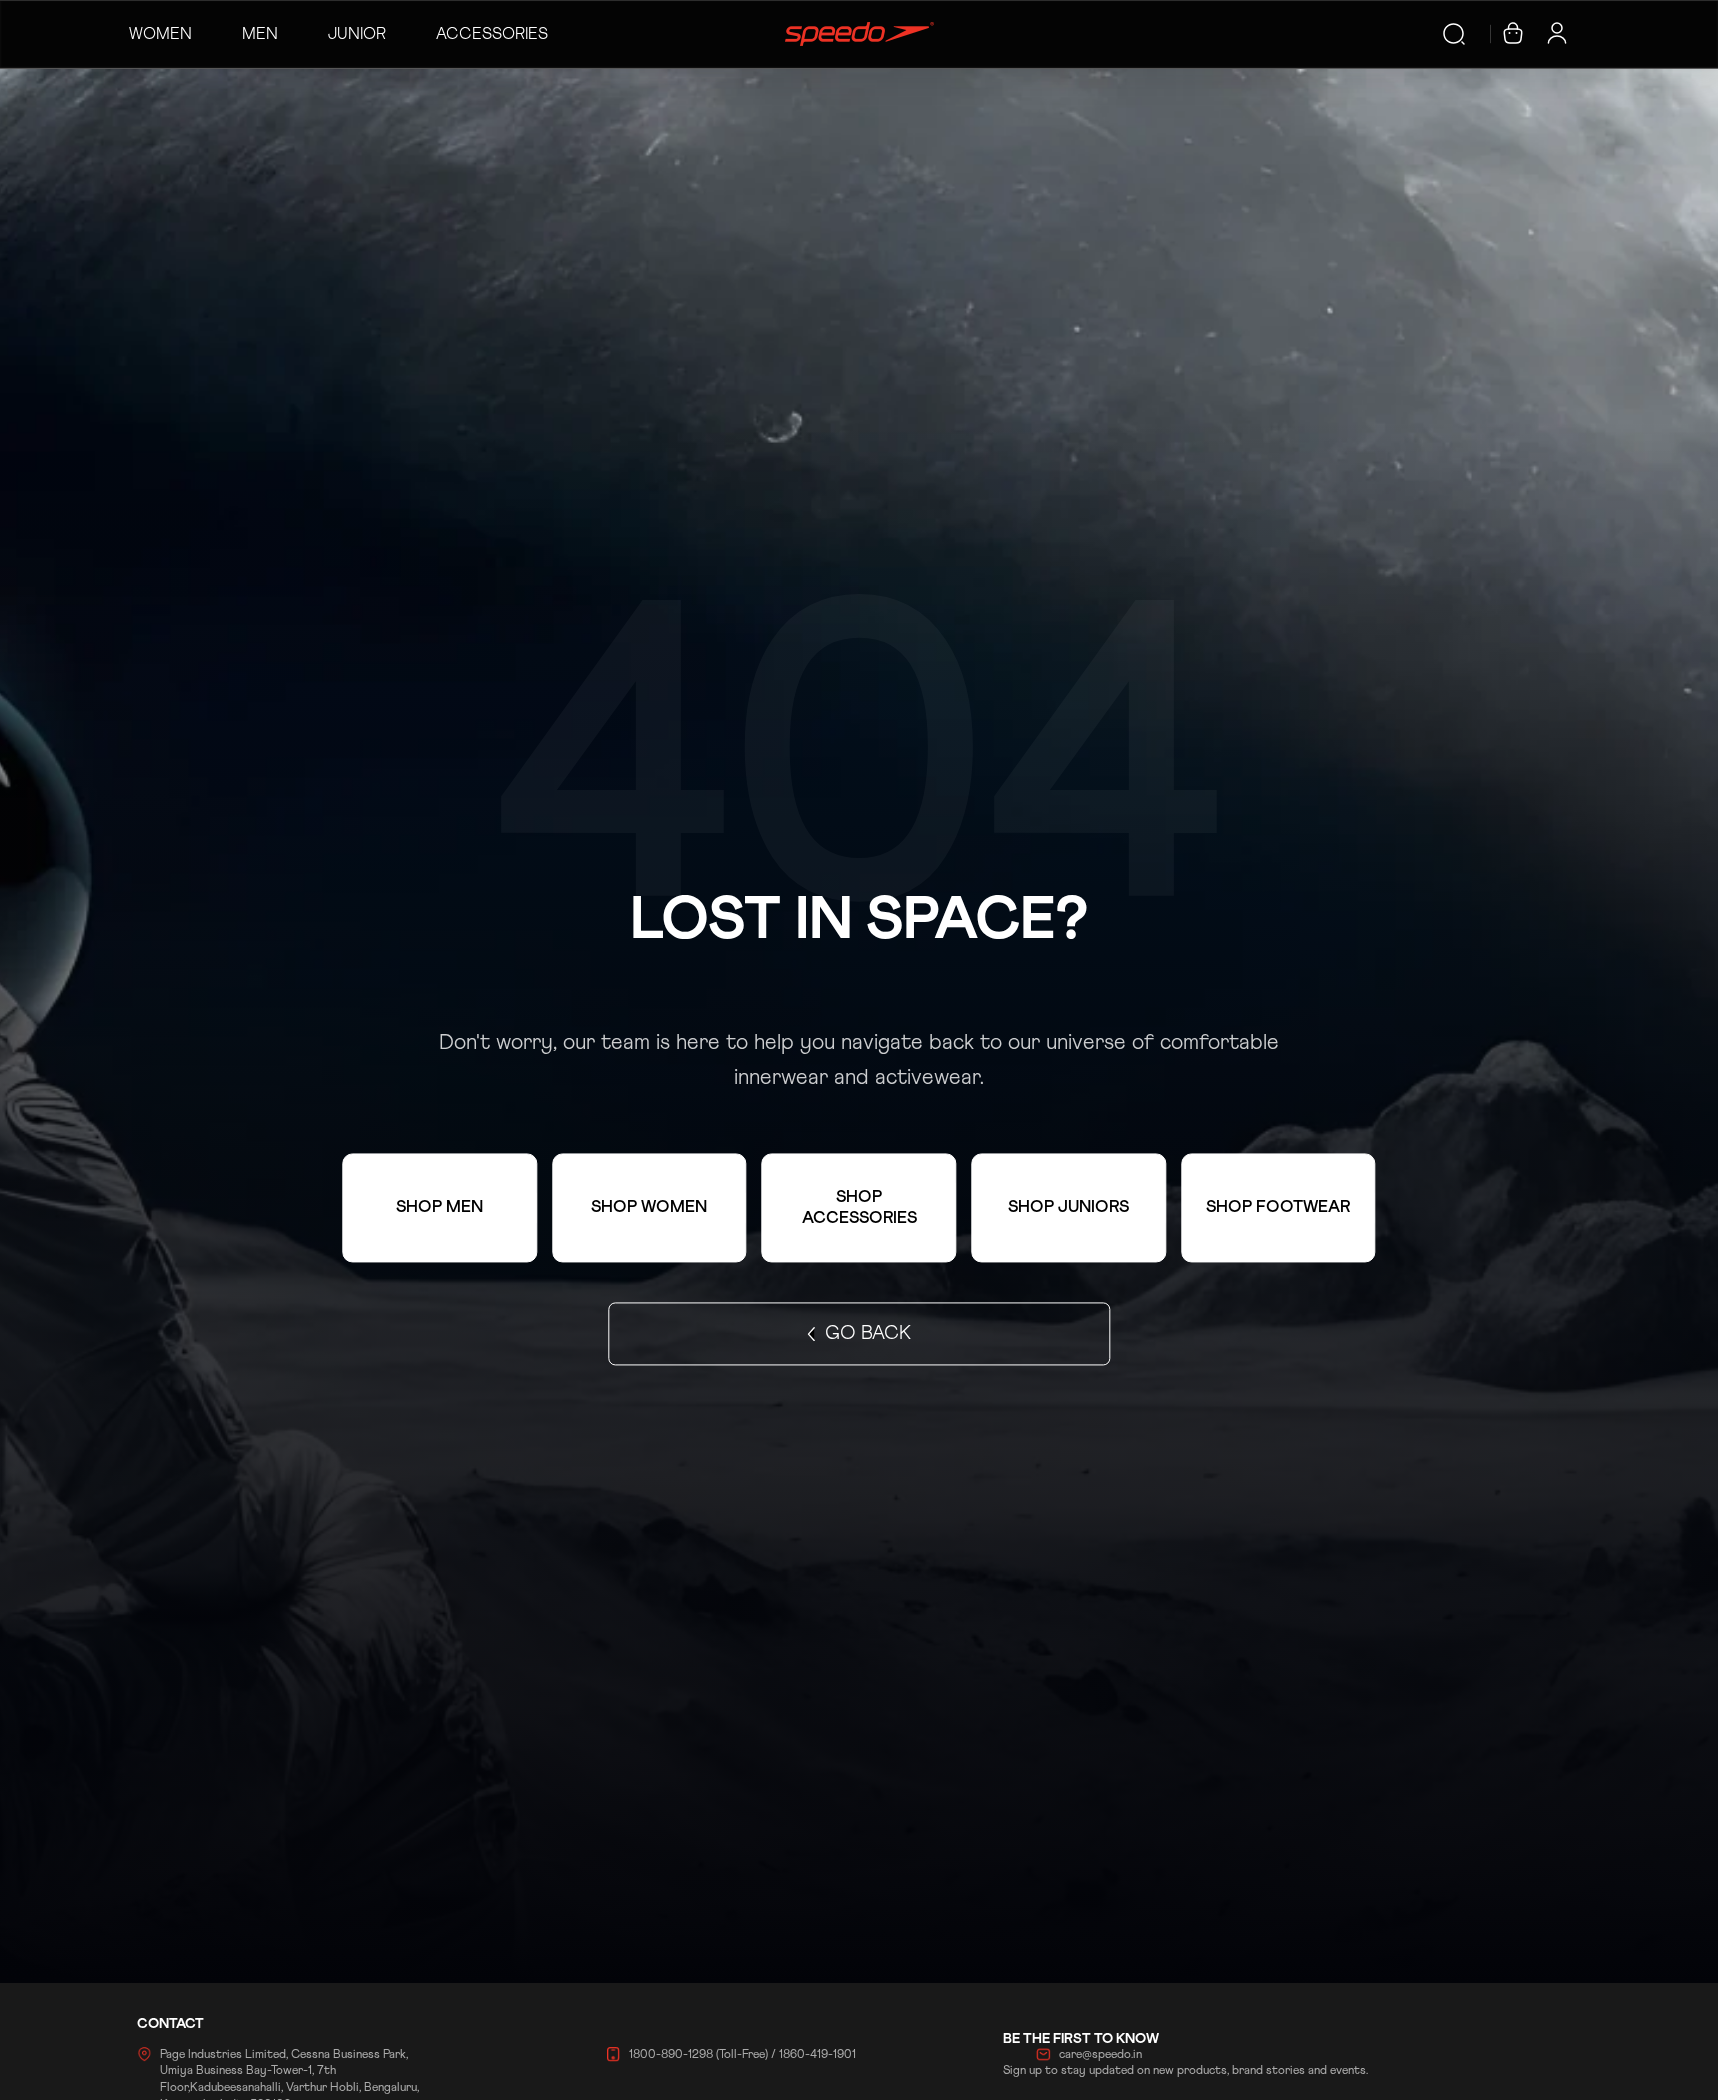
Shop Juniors (1068, 1208)
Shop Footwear (1278, 1208)
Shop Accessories (859, 1208)
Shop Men (439, 1208)
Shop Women (649, 1208)
